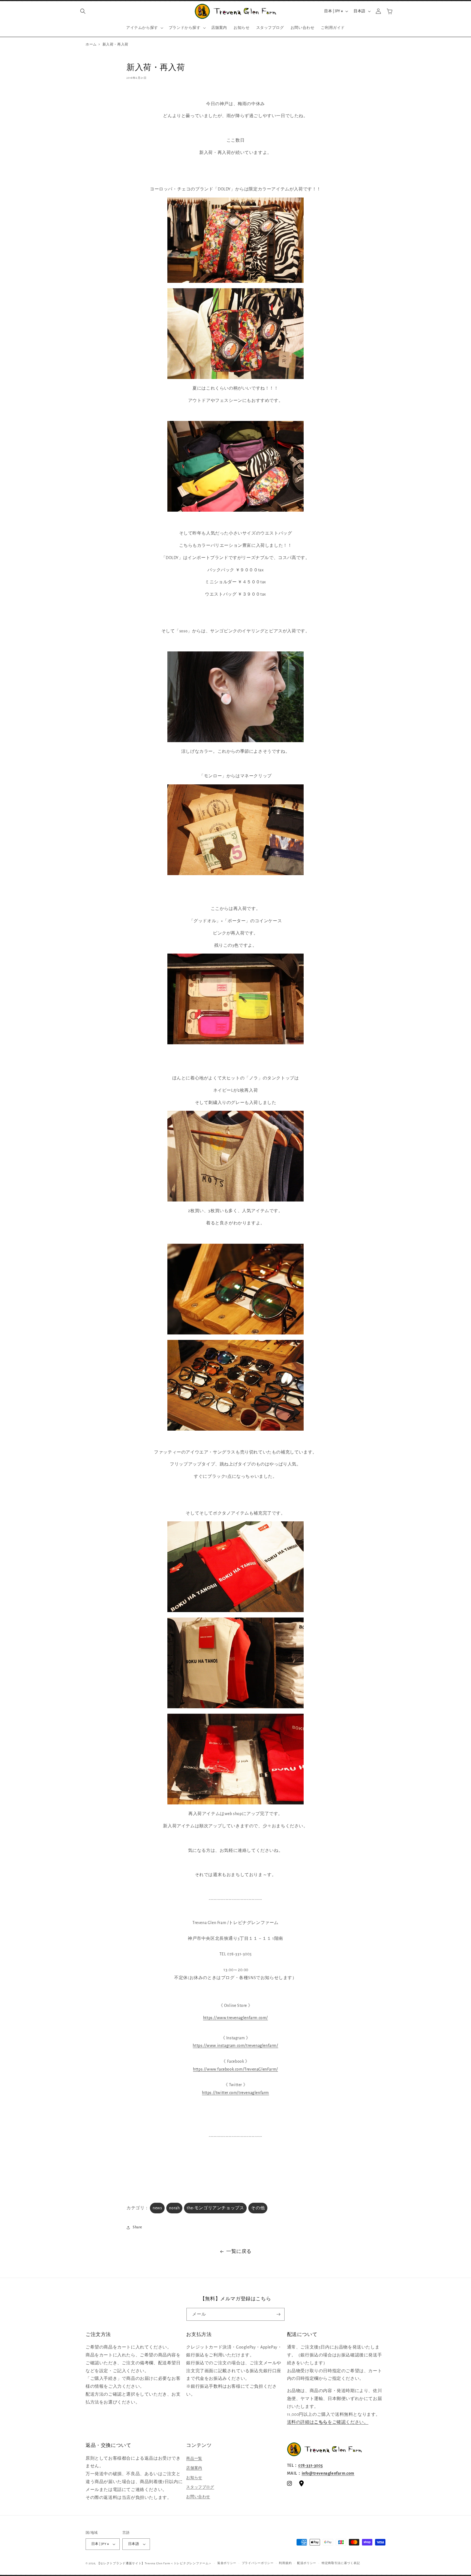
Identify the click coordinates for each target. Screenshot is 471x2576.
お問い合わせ (198, 2497)
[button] (83, 11)
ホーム (91, 45)
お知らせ (194, 2478)
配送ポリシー (307, 2563)
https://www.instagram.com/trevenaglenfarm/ (235, 2046)
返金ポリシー (227, 2563)
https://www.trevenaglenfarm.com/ (235, 2018)
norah (174, 2208)
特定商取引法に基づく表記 (341, 2563)
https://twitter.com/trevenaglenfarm (235, 2093)
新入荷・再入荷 (115, 45)
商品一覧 (194, 2459)
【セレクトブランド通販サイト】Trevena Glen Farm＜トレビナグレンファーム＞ (155, 2563)
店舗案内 (194, 2468)
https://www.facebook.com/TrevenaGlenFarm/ (235, 2069)
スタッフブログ (200, 2487)
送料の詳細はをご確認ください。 (328, 2422)
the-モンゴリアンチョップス (215, 2208)
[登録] (278, 2314)
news (157, 2208)
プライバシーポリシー (258, 2563)
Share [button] (137, 2227)
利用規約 (285, 2563)
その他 (258, 2208)
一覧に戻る (239, 2252)
